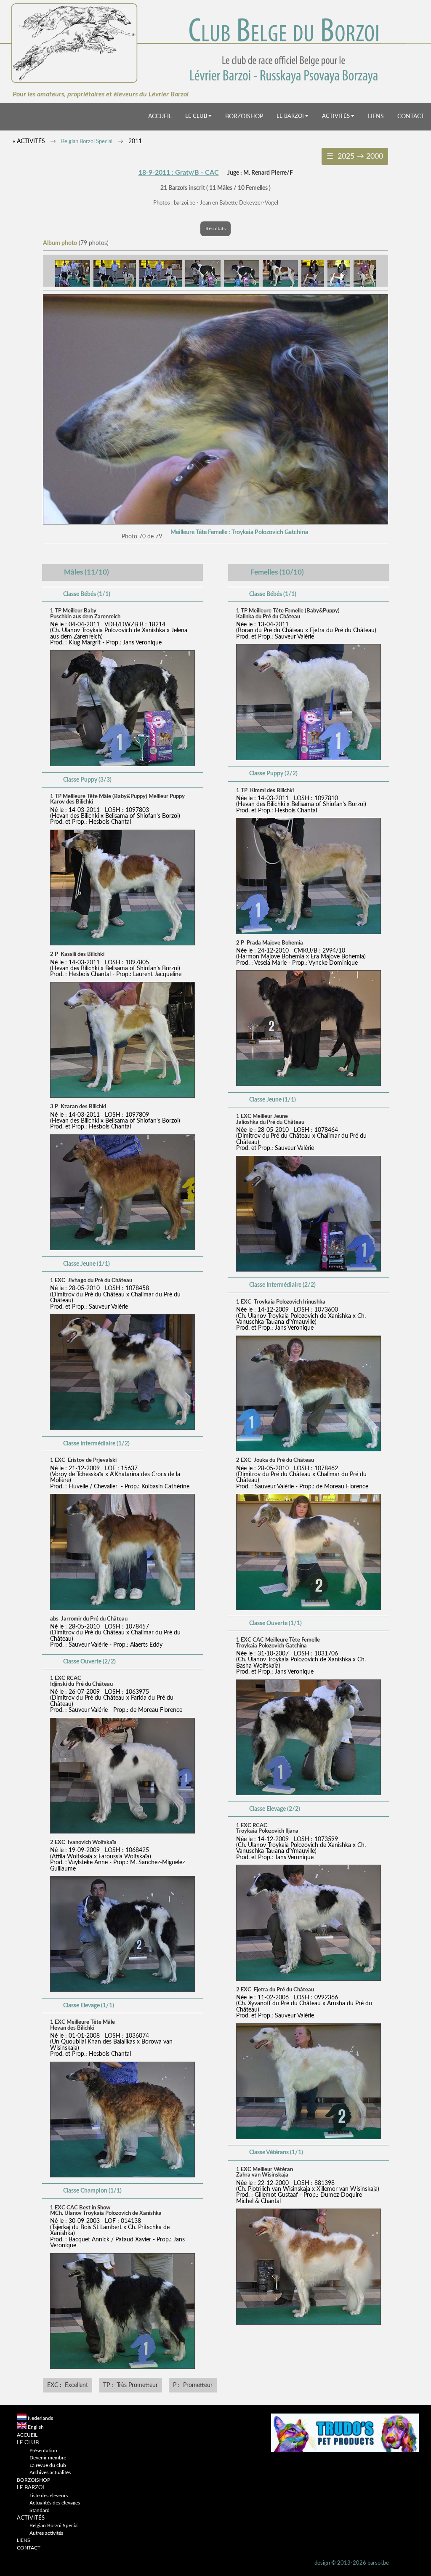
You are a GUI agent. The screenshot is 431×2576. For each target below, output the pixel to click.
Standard (40, 2511)
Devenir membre (48, 2458)
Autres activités (46, 2533)
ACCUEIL (160, 116)
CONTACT (411, 116)
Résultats (215, 229)
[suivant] (215, 523)
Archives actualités (50, 2473)
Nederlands (40, 2418)
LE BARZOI (291, 116)
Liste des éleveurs (49, 2496)
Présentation (43, 2451)
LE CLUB (197, 116)
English (36, 2427)
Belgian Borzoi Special (87, 142)
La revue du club (48, 2466)
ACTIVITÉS (337, 116)
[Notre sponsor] (345, 2451)
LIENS (376, 116)
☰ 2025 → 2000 (355, 156)
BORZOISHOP (244, 116)
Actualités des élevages (55, 2503)
